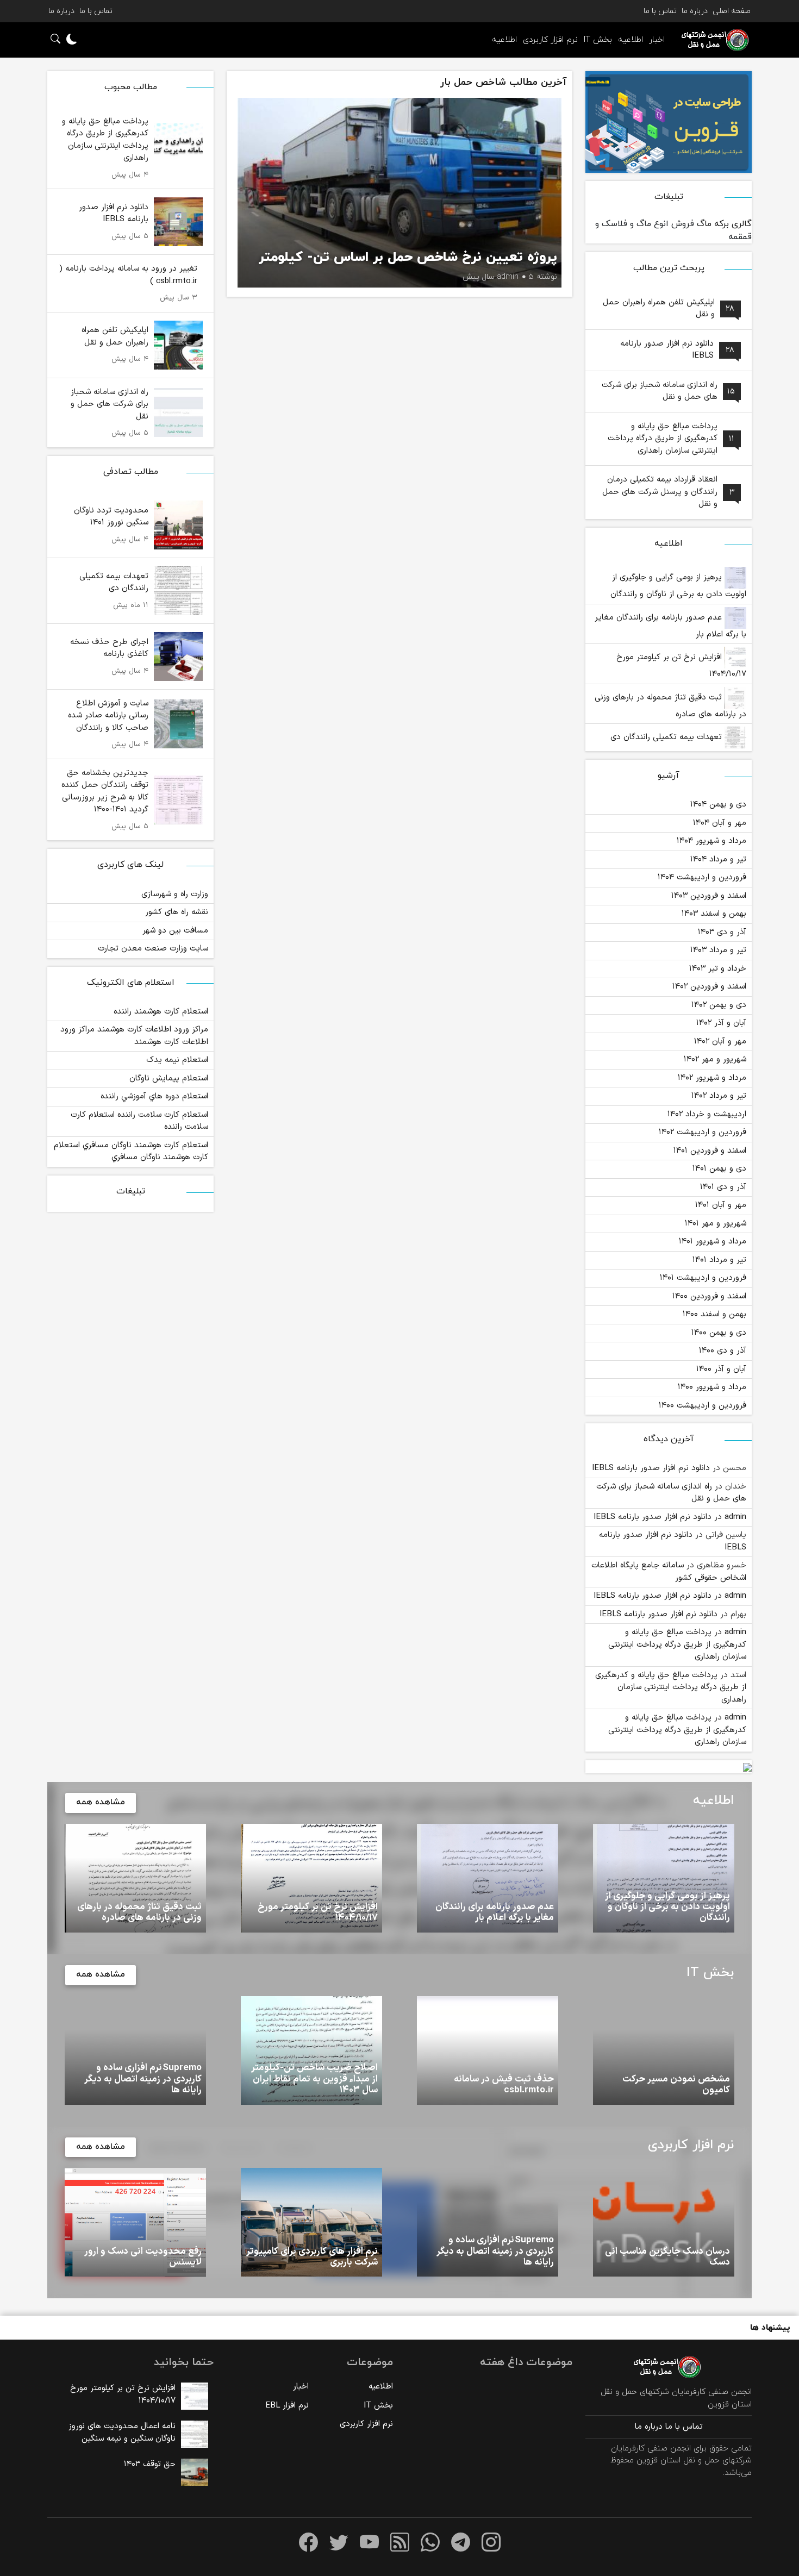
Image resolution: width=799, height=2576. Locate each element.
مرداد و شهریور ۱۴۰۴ (711, 841)
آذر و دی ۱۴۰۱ (723, 1187)
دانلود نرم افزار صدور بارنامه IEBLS (651, 1468)
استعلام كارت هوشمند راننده (161, 1012)
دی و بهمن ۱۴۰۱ (719, 1169)
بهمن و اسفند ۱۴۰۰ (714, 1314)
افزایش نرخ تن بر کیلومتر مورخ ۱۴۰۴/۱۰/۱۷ (681, 666)
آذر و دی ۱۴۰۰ (723, 1351)
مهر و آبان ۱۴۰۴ (720, 823)
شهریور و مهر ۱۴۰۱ (716, 1224)
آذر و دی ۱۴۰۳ (722, 932)
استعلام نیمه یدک (177, 1060)
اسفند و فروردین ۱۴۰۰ (709, 1296)
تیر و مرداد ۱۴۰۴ (718, 859)
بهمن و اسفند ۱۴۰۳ (714, 914)
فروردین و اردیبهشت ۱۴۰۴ (702, 877)
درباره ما (695, 11)
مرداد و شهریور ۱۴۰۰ (712, 1387)
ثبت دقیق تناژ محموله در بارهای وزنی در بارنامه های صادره (670, 706)
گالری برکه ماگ (724, 224)
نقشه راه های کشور (177, 912)
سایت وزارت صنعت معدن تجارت (153, 949)
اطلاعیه (631, 40)
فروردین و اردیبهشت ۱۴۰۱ (703, 1278)
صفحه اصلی (732, 11)
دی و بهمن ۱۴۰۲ (719, 1005)
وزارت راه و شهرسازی (175, 894)
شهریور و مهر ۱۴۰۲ (715, 1059)
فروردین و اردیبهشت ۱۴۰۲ (703, 1132)
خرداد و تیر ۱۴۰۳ (718, 969)
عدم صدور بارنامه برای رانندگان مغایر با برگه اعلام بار (670, 626)
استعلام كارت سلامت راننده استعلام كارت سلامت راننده (139, 1121)
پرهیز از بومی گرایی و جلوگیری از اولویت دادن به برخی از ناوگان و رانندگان (678, 586)
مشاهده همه (101, 1802)
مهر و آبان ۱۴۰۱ (721, 1205)
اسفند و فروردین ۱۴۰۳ (709, 896)
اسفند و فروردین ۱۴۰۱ (710, 1151)
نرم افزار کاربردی (550, 40)
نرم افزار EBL (287, 2406)
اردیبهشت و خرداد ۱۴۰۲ (707, 1114)
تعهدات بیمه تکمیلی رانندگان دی (667, 737)
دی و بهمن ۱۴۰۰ (719, 1333)
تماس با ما (660, 11)
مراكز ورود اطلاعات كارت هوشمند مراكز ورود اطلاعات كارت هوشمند (134, 1036)
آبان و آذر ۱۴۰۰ (721, 1369)
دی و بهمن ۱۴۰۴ (718, 805)
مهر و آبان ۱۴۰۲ (720, 1042)
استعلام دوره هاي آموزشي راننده (154, 1096)
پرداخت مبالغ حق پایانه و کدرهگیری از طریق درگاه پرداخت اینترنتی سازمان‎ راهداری (677, 1645)
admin (735, 1517)
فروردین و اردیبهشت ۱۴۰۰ (703, 1406)
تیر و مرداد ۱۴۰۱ (719, 1260)
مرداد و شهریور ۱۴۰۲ (712, 1078)
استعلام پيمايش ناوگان (169, 1078)
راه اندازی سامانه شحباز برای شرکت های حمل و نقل (671, 1493)
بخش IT (598, 40)
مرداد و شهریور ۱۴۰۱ (713, 1242)
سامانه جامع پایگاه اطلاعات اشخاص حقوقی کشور (669, 1572)
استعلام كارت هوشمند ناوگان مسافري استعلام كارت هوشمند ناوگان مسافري (131, 1152)
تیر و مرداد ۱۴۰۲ (719, 1096)
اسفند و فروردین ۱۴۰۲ (709, 987)
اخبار (657, 40)
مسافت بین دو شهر (175, 931)
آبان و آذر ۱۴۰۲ (721, 1023)
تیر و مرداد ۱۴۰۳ (718, 950)
